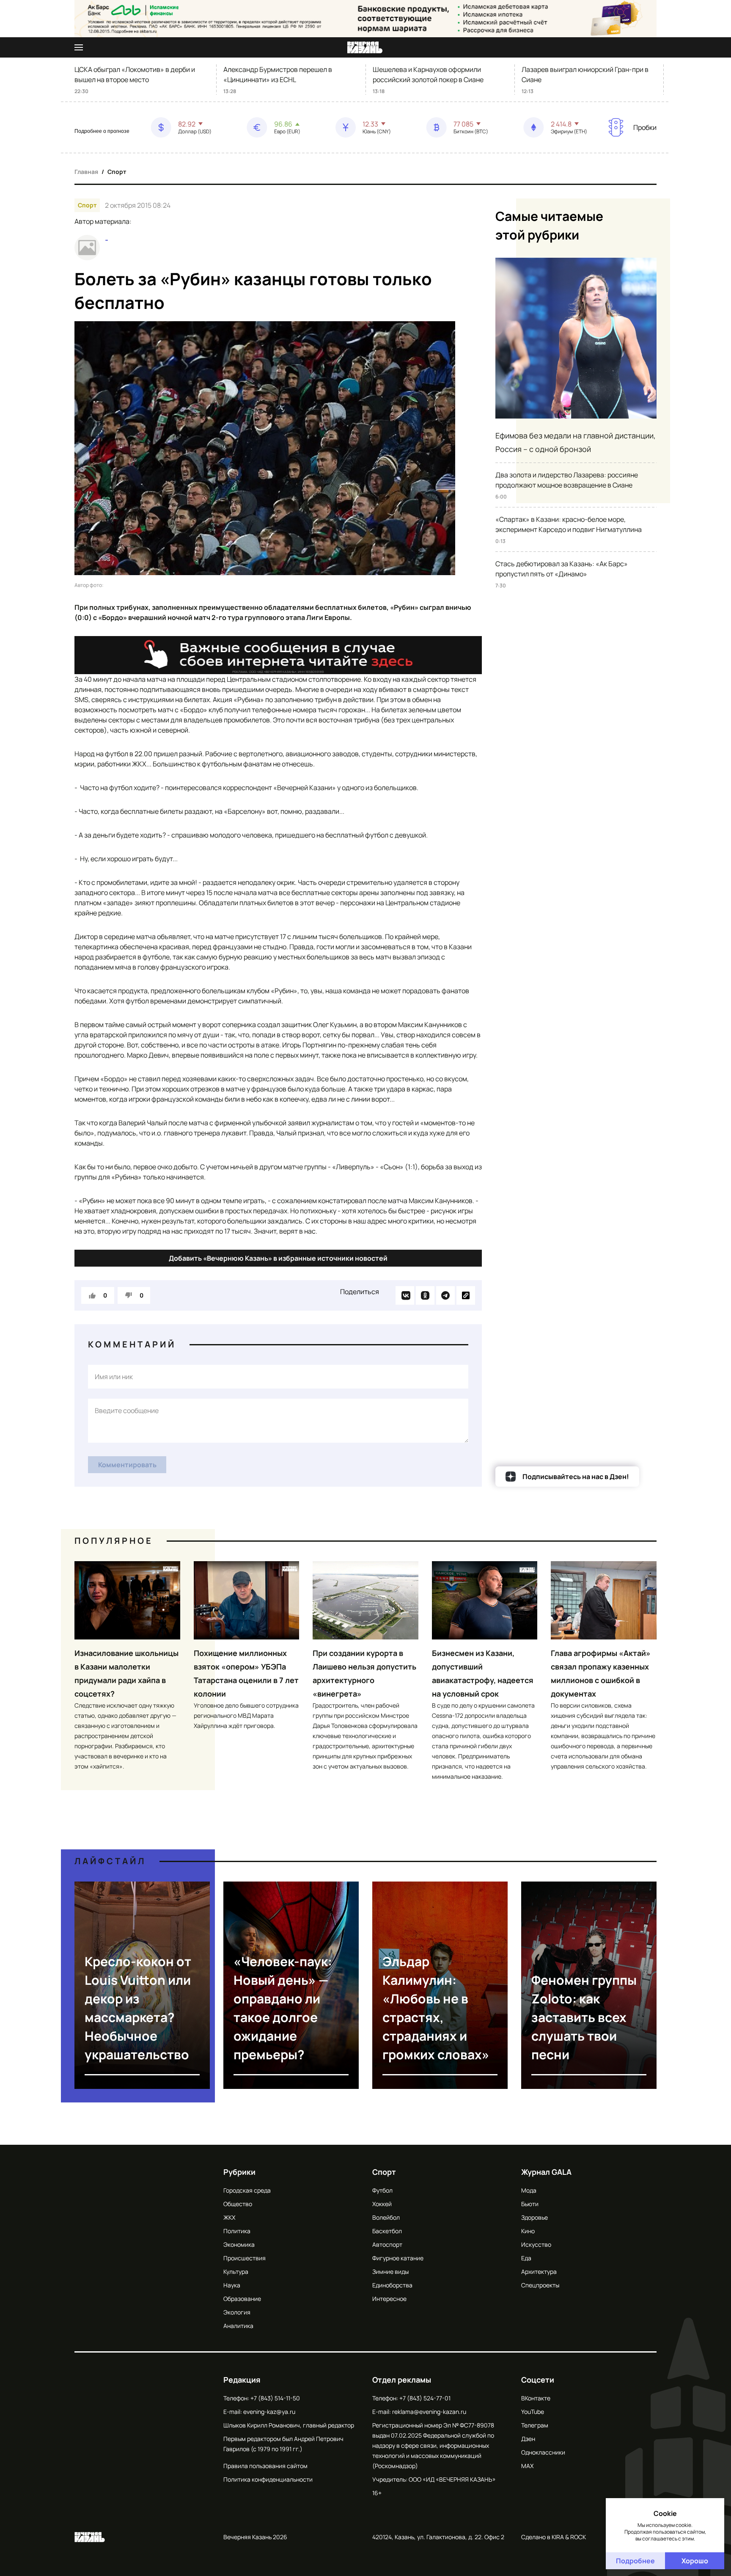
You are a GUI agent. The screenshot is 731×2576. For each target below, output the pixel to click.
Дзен (528, 2439)
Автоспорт (387, 2244)
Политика (237, 2231)
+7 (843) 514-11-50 (275, 2398)
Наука (232, 2285)
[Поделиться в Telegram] (445, 1295)
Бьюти (530, 2204)
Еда (526, 2258)
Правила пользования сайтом (265, 2466)
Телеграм (535, 2425)
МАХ (527, 2466)
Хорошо (695, 2561)
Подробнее (635, 2561)
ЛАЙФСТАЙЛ (110, 1861)
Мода (529, 2190)
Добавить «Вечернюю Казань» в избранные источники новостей (278, 1258)
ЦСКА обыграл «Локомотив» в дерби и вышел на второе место (135, 74)
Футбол (382, 2190)
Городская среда (247, 2190)
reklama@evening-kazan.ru (429, 2412)
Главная (86, 172)
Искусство (536, 2244)
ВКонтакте (536, 2398)
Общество (238, 2204)
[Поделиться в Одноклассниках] (425, 1295)
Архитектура (539, 2272)
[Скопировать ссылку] (466, 1295)
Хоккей (382, 2204)
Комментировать (127, 1465)
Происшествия (245, 2258)
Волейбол (386, 2217)
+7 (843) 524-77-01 (425, 2398)
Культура (236, 2272)
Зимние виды (390, 2272)
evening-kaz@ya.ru (269, 2412)
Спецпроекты (540, 2285)
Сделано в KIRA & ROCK (554, 2537)
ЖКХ (229, 2217)
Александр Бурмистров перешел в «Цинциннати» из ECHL (278, 74)
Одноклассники (543, 2452)
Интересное (389, 2299)
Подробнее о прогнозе (102, 131)
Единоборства (392, 2285)
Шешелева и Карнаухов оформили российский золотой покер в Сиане (428, 74)
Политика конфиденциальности (268, 2479)
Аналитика (238, 2326)
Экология (237, 2312)
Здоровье (535, 2217)
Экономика (239, 2244)
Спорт (117, 172)
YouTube (533, 2412)
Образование (242, 2299)
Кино (528, 2231)
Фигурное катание (398, 2258)
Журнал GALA (546, 2172)
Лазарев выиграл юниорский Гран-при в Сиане (585, 74)
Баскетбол (387, 2231)
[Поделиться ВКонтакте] (405, 1295)
